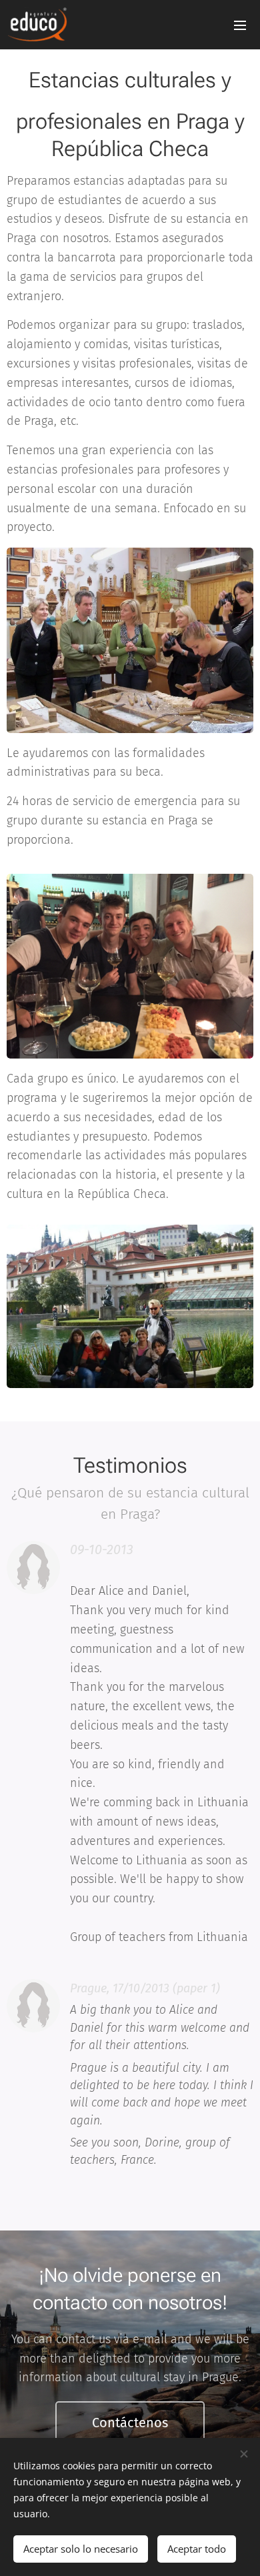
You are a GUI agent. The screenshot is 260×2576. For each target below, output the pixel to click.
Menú (240, 25)
